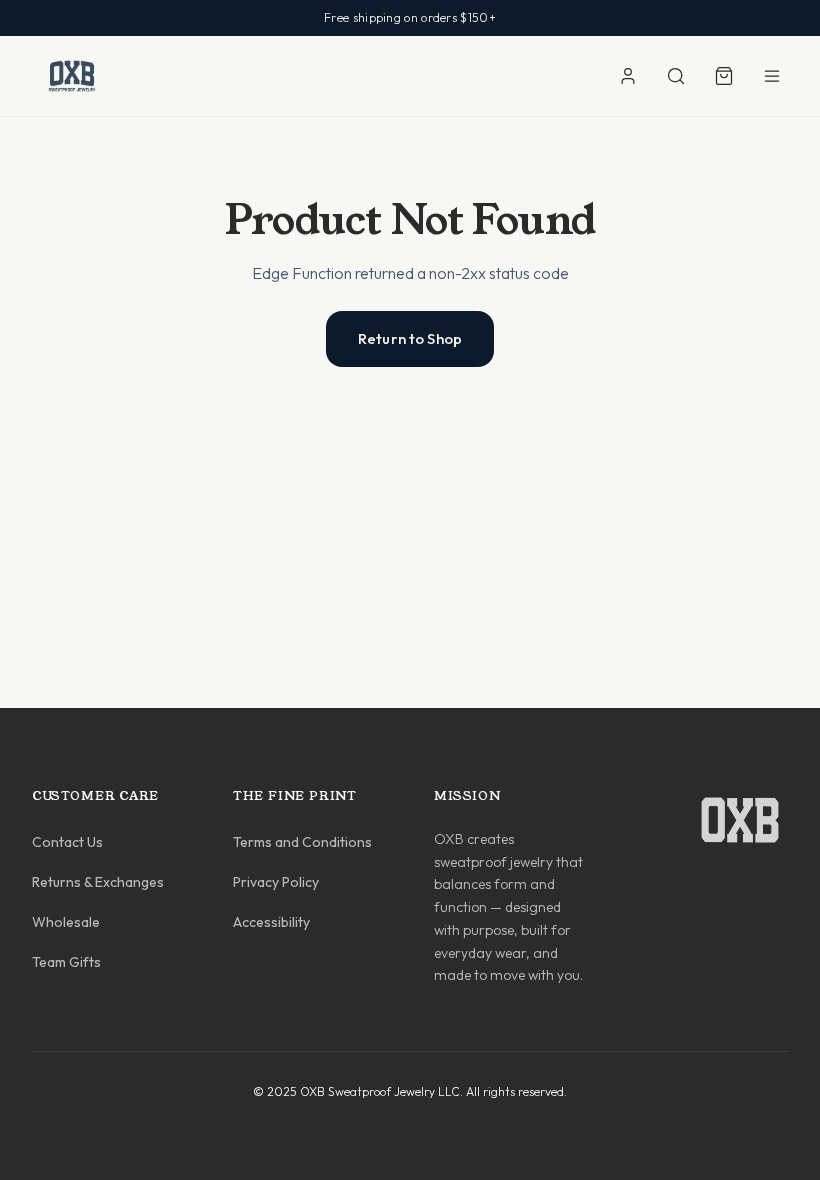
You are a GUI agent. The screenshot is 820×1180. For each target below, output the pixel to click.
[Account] (628, 76)
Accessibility (271, 922)
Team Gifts (66, 962)
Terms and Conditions (302, 842)
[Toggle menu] (772, 76)
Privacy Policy (276, 882)
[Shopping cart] (724, 76)
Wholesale (66, 922)
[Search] (676, 76)
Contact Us (67, 842)
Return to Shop (410, 338)
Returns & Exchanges (98, 882)
